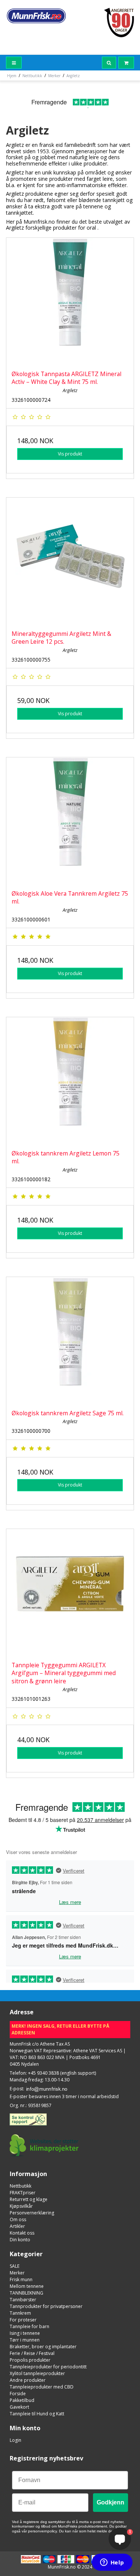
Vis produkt (70, 454)
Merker (17, 2273)
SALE (15, 2266)
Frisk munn (21, 2279)
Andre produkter (28, 2380)
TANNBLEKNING (27, 2293)
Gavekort (19, 2407)
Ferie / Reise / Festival (32, 2353)
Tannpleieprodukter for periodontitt (48, 2367)
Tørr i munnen (25, 2340)
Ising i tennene (25, 2333)
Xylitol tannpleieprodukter (37, 2373)
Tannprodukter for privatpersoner (46, 2306)
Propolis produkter (30, 2360)
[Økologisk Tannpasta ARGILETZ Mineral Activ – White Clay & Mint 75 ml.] (70, 301)
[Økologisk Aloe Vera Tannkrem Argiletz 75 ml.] (70, 821)
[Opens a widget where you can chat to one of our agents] (112, 2563)
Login (15, 2440)
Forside (18, 2394)
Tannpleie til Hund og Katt (37, 2414)
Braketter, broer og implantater (43, 2347)
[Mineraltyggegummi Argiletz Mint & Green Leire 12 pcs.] (70, 561)
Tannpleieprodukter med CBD (42, 2387)
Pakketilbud (22, 2400)
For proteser (23, 2320)
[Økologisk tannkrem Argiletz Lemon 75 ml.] (70, 1081)
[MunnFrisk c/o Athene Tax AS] (36, 16)
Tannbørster (23, 2300)
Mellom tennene (27, 2286)
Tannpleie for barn (29, 2326)
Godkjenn (111, 2502)
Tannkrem (20, 2313)
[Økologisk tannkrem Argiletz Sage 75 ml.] (70, 1341)
